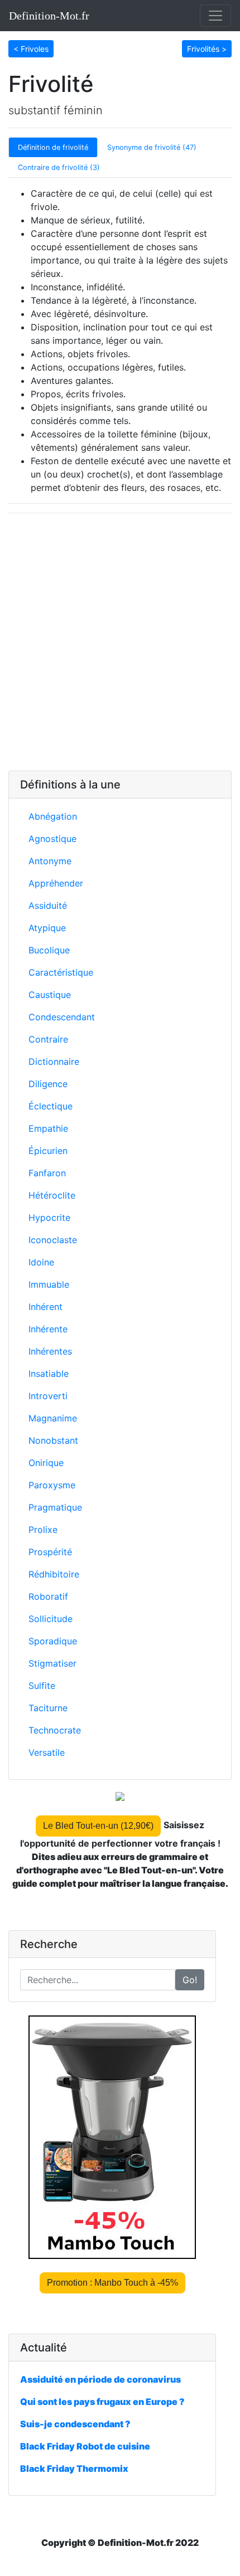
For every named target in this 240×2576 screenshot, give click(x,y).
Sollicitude (51, 1619)
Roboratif (48, 1596)
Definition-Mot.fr (49, 16)
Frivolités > (207, 49)
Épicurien (48, 1151)
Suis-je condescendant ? (75, 2424)
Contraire (48, 1039)
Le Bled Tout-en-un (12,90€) (98, 1826)
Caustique (50, 995)
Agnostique (52, 839)
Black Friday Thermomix (74, 2468)
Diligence (48, 1084)
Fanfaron (47, 1173)
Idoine (41, 1262)
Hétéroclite (52, 1195)
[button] (31, 48)
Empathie (48, 1128)
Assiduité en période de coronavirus (100, 2379)
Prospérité (50, 1552)
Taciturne (48, 1708)
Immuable (49, 1284)
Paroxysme (52, 1485)
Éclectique (51, 1106)
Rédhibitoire (54, 1574)
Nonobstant (53, 1440)
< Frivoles (31, 49)
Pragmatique (55, 1507)
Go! (190, 1980)
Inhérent (45, 1307)
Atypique (47, 928)
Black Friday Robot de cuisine (85, 2446)
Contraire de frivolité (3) (59, 167)
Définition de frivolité (53, 147)
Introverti (48, 1396)
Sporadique (53, 1641)
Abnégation (53, 816)
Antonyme (50, 861)
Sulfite (42, 1686)
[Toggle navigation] (215, 16)
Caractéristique (61, 972)
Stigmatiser (52, 1663)
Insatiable (49, 1374)
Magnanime (53, 1418)
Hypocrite (49, 1218)
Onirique (46, 1463)
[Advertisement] (120, 642)
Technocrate (55, 1730)
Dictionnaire (54, 1061)
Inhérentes (50, 1351)
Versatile (47, 1752)
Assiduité (48, 905)
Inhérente (48, 1329)
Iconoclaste (53, 1240)
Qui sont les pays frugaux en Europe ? (102, 2402)
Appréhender (56, 883)
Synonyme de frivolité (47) (152, 147)
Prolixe (43, 1530)
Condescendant (62, 1017)
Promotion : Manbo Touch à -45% (112, 2283)
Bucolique (49, 950)
